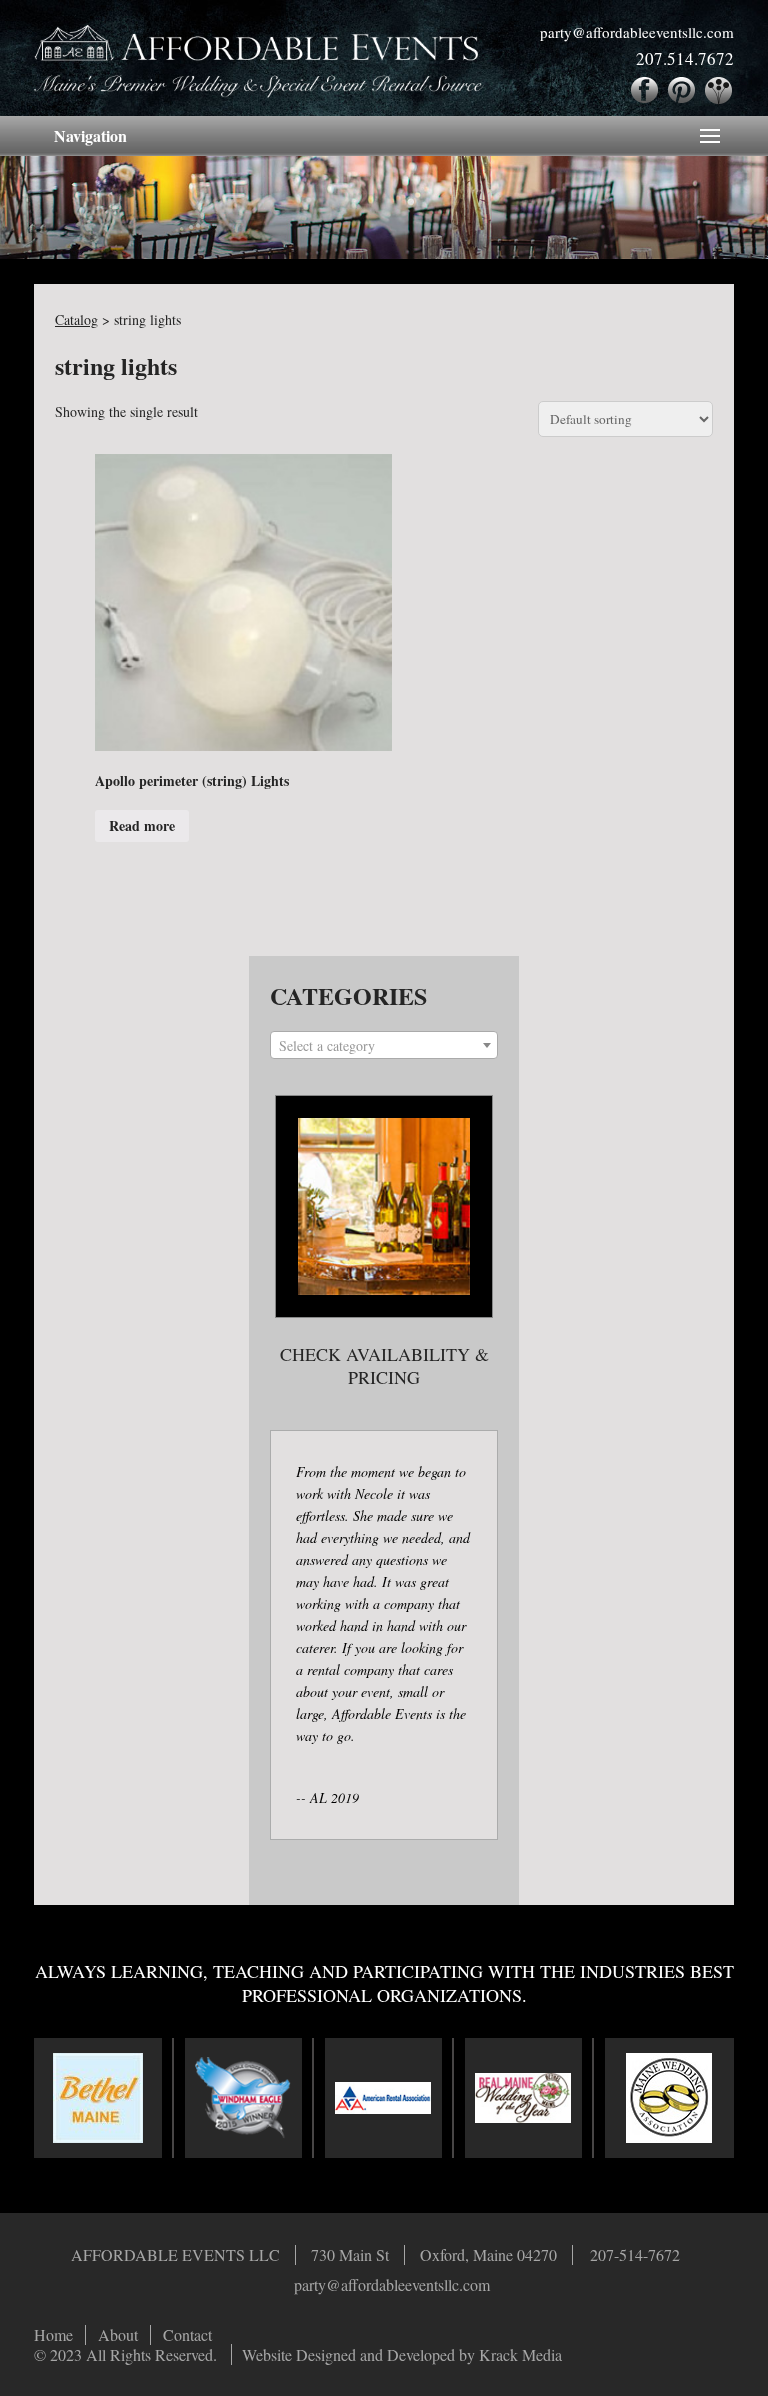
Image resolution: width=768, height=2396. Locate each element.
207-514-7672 (635, 2254)
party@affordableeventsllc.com (637, 32)
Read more (142, 825)
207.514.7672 (685, 58)
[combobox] (384, 1045)
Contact (187, 2335)
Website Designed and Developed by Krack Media (402, 2354)
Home (53, 2335)
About (118, 2335)
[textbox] (384, 1046)
